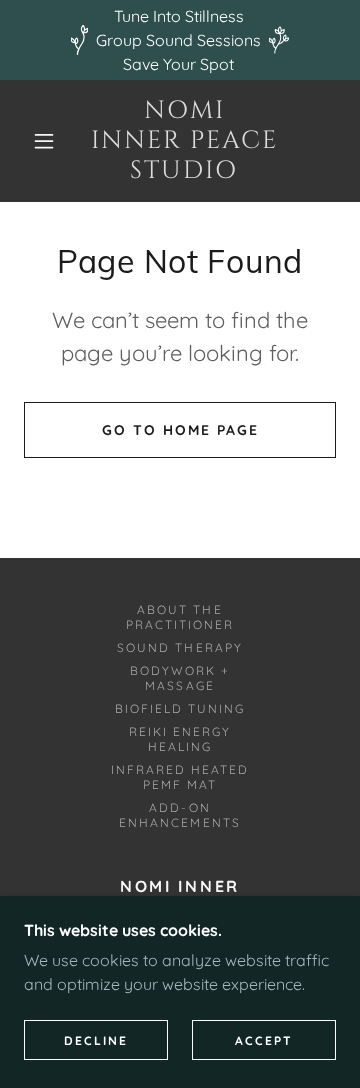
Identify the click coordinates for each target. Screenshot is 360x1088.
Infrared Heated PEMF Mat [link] (180, 777)
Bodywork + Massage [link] (180, 678)
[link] (184, 141)
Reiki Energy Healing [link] (180, 739)
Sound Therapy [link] (179, 647)
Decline (96, 1040)
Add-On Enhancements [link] (179, 815)
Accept (264, 1040)
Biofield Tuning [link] (180, 708)
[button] (44, 141)
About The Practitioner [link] (180, 617)
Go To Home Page (180, 430)
